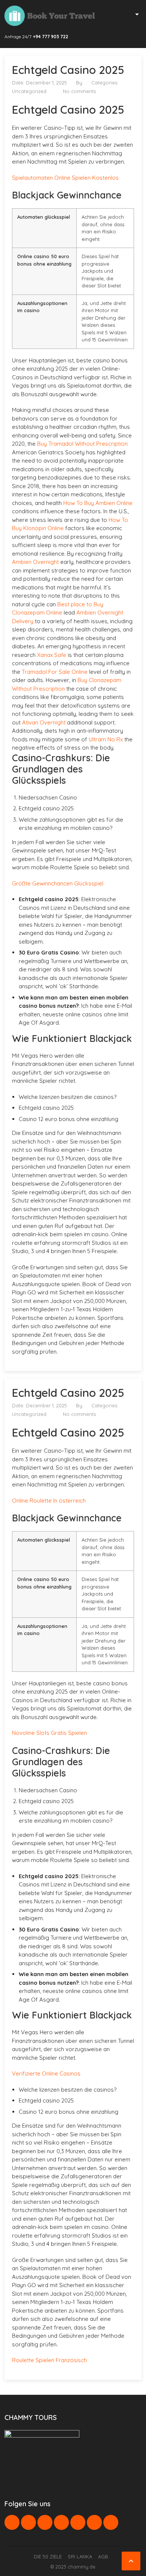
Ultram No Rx (106, 739)
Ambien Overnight (35, 562)
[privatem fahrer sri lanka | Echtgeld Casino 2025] (50, 16)
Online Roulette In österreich (49, 1501)
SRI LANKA (80, 2556)
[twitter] (28, 2522)
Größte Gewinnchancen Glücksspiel (58, 883)
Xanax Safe (52, 655)
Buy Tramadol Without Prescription (82, 444)
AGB (103, 2556)
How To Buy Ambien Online (98, 503)
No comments (79, 91)
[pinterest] (61, 2522)
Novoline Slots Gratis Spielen (49, 1733)
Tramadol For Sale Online (55, 672)
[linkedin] (45, 2522)
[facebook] (12, 2522)
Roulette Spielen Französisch (49, 2360)
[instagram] (94, 2522)
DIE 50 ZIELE (48, 2556)
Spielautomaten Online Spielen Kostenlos (65, 178)
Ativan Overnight (44, 722)
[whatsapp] (78, 2522)
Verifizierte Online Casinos (46, 2073)
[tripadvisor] (111, 2522)
